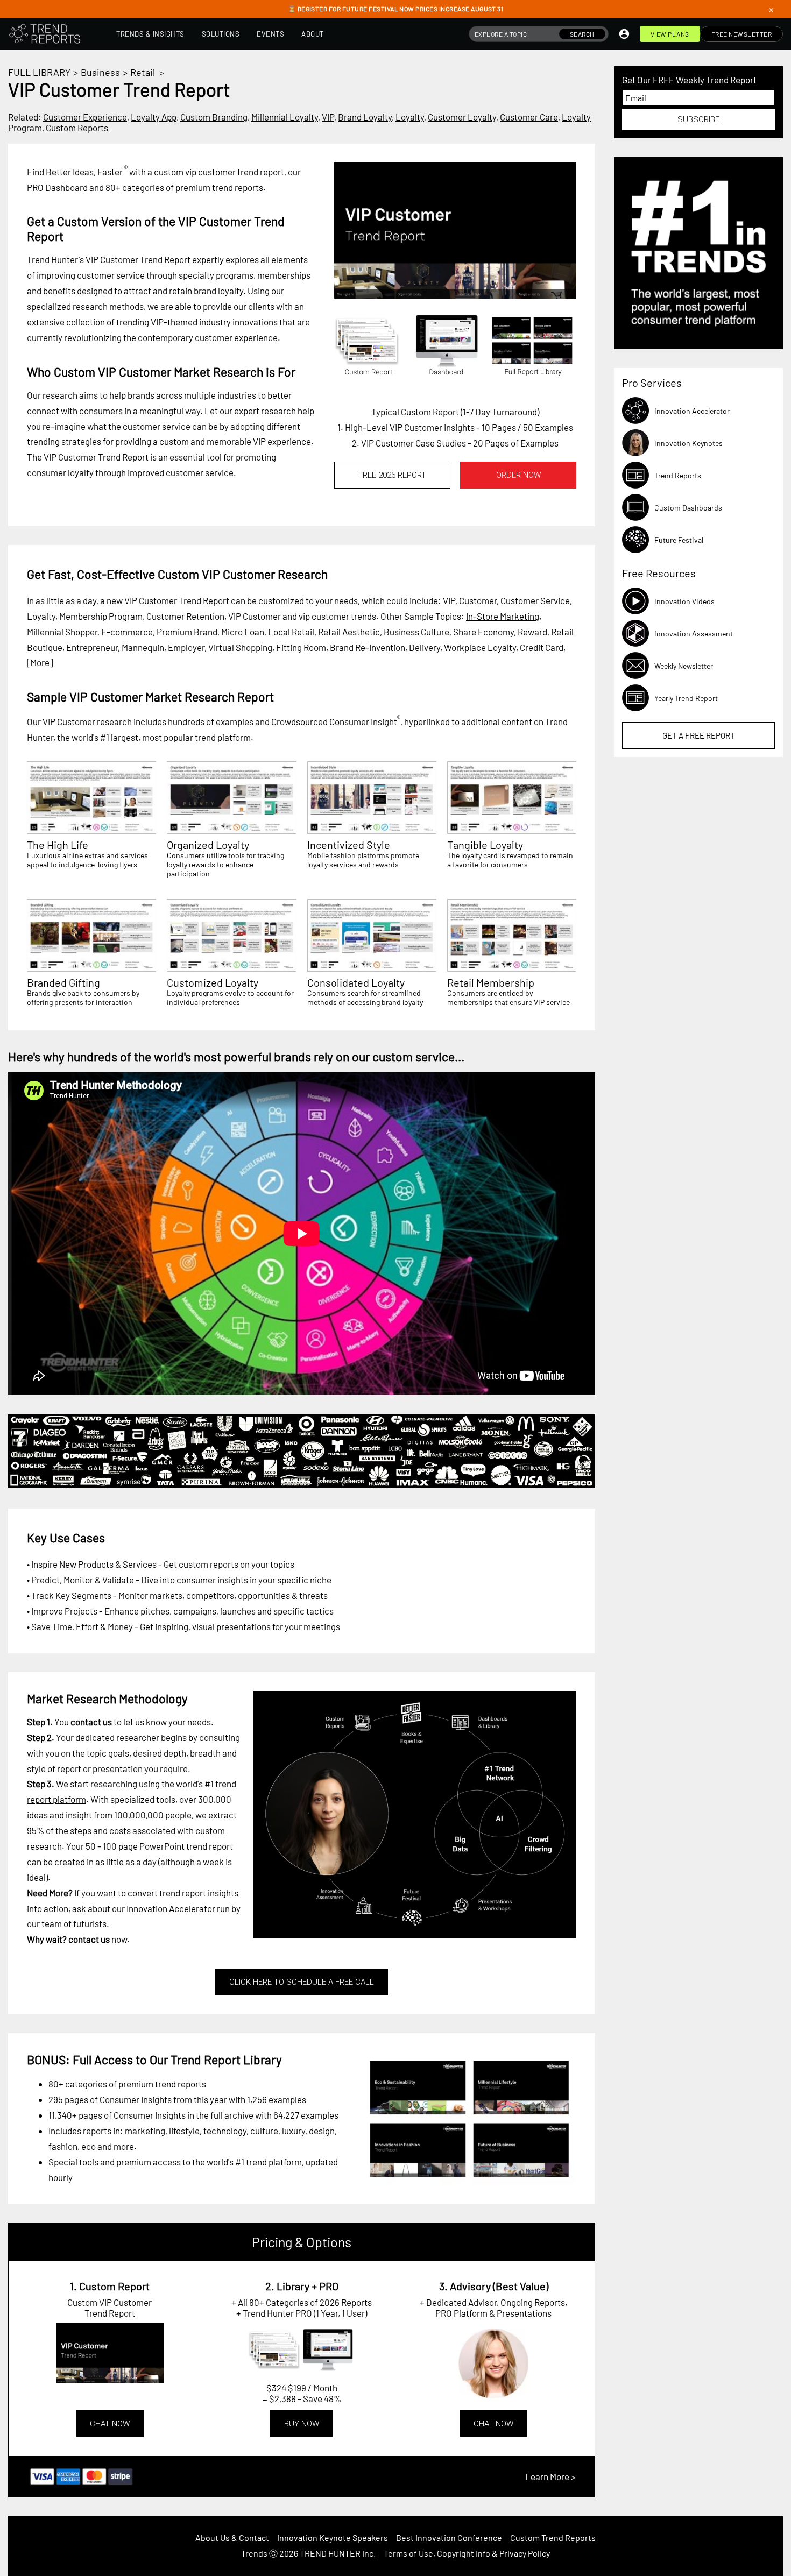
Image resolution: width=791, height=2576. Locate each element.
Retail (143, 72)
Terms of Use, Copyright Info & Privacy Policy (467, 2553)
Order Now (518, 475)
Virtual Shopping (240, 647)
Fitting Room (301, 647)
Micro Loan (243, 632)
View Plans (670, 34)
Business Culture (416, 632)
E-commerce (127, 632)
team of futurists (74, 1923)
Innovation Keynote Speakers (333, 2538)
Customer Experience (85, 117)
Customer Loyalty (462, 117)
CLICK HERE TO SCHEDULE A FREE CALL (302, 1982)
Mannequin (143, 647)
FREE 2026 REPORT (392, 475)
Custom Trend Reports (553, 2538)
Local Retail (291, 632)
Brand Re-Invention (368, 647)
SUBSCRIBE (698, 119)
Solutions (221, 34)
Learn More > (550, 2476)
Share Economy (483, 632)
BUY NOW (302, 2424)
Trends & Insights (150, 34)
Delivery (425, 647)
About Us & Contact (232, 2538)
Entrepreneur (92, 647)
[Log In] (624, 34)
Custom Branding (214, 117)
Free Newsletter (742, 34)
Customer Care (529, 117)
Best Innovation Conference (449, 2538)
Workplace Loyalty (480, 647)
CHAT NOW (110, 2424)
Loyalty (410, 117)
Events (270, 34)
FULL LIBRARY (39, 72)
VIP (328, 117)
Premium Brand (187, 632)
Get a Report (699, 735)
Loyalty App (154, 117)
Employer (186, 647)
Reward (532, 632)
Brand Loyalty (365, 117)
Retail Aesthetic (349, 632)
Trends (254, 2553)
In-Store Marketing (503, 616)
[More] (40, 662)
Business (100, 72)
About (313, 34)
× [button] (771, 9)
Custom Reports (77, 128)
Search (582, 34)
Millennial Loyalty (285, 117)
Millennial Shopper (62, 632)
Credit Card (542, 647)
